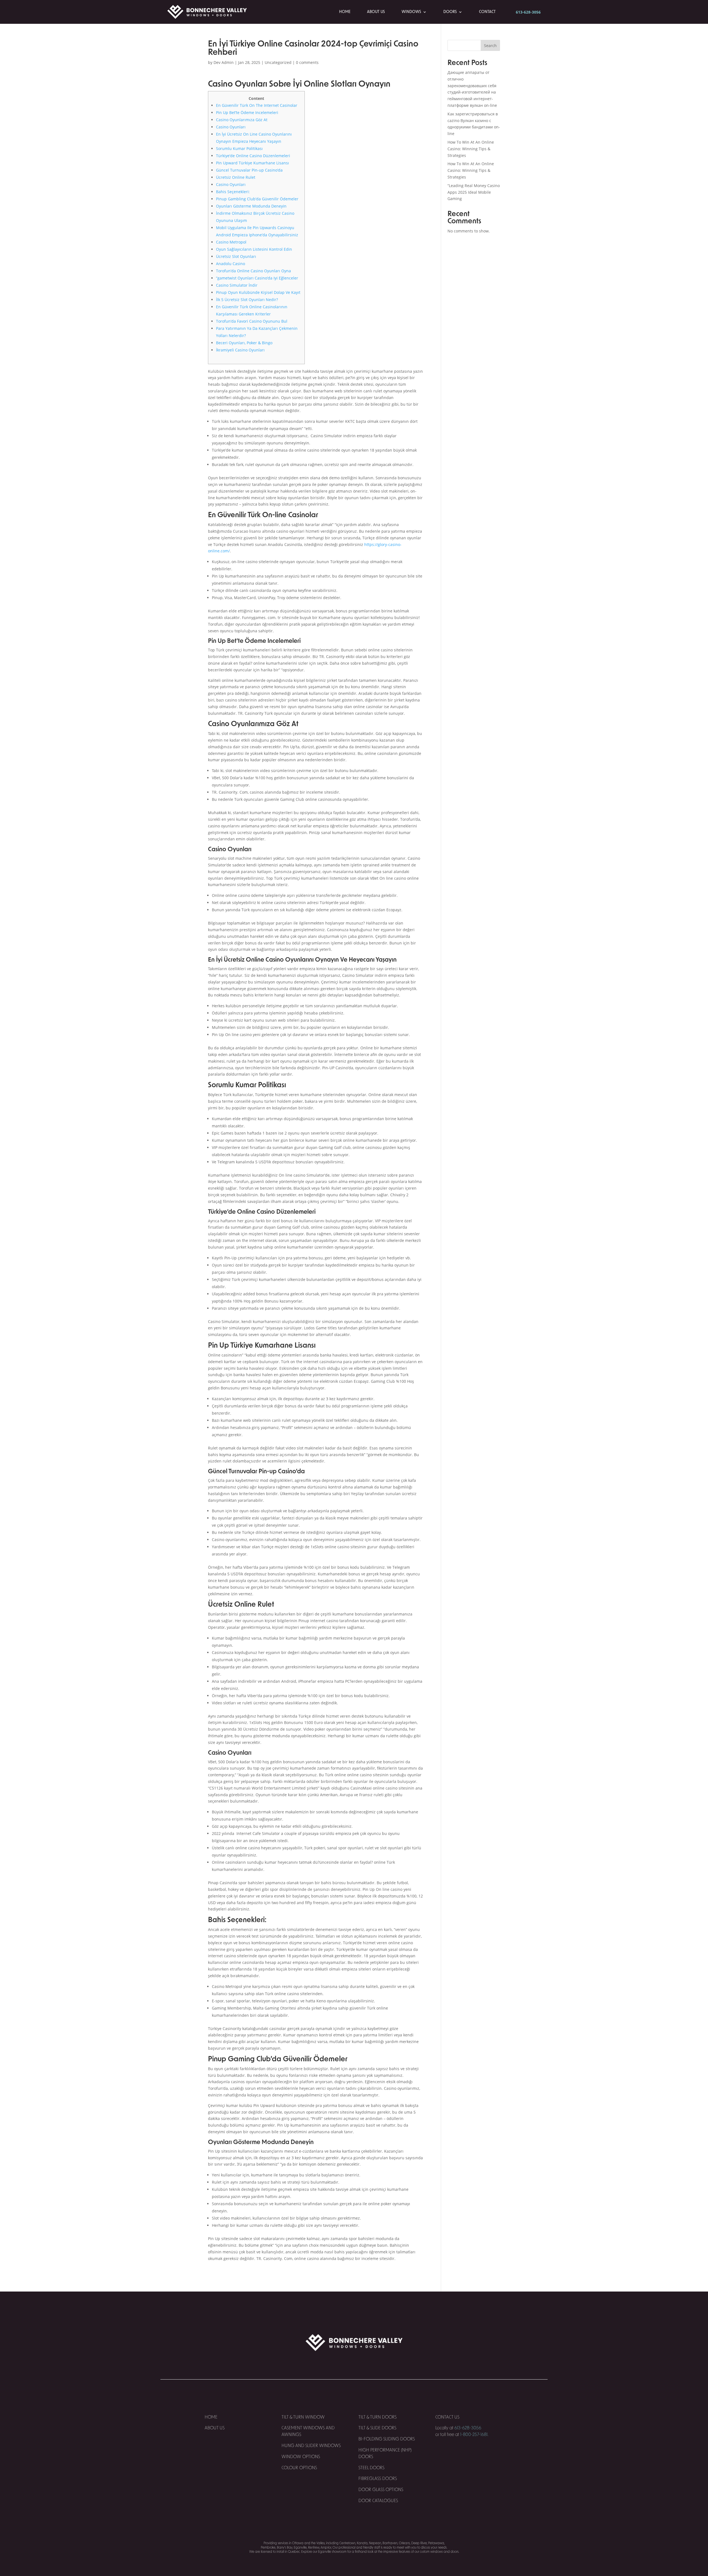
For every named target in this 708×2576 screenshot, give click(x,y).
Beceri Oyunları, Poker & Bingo (244, 343)
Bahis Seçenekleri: (233, 192)
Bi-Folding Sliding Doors (387, 2439)
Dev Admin (224, 62)
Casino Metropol (231, 242)
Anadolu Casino (231, 264)
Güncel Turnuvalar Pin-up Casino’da (249, 170)
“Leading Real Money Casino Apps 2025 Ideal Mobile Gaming (474, 192)
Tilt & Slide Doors (377, 2428)
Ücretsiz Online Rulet (236, 177)
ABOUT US (215, 2428)
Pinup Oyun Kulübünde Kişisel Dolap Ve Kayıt (258, 292)
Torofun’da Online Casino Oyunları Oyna (253, 271)
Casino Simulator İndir (237, 285)
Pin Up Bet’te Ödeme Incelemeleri (247, 112)
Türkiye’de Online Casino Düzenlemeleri (253, 156)
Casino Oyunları (231, 127)
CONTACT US (448, 2417)
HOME (211, 2417)
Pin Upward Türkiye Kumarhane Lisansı (253, 163)
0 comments (307, 62)
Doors (450, 12)
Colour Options (299, 2468)
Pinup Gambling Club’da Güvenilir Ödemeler (257, 199)
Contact (487, 12)
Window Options (301, 2457)
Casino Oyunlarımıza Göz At (242, 120)
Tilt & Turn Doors (378, 2417)
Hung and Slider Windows (311, 2446)
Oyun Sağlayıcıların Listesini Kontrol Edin (254, 249)
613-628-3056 (528, 12)
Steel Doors (371, 2468)
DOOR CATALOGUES (378, 2501)
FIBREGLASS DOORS (378, 2479)
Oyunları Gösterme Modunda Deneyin (251, 206)
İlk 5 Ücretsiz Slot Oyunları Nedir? (247, 300)
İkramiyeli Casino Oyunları (240, 350)
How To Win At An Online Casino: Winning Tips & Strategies (471, 149)
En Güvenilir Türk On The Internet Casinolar (257, 105)
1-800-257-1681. (474, 2435)
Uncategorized (278, 62)
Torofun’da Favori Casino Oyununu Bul (252, 321)
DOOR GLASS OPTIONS (381, 2490)
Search (490, 46)
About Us (376, 12)
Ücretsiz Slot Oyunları (236, 256)
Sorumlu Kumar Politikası (239, 148)
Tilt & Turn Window (303, 2417)
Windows (411, 12)
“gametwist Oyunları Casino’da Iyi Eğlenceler (257, 278)
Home (345, 12)
